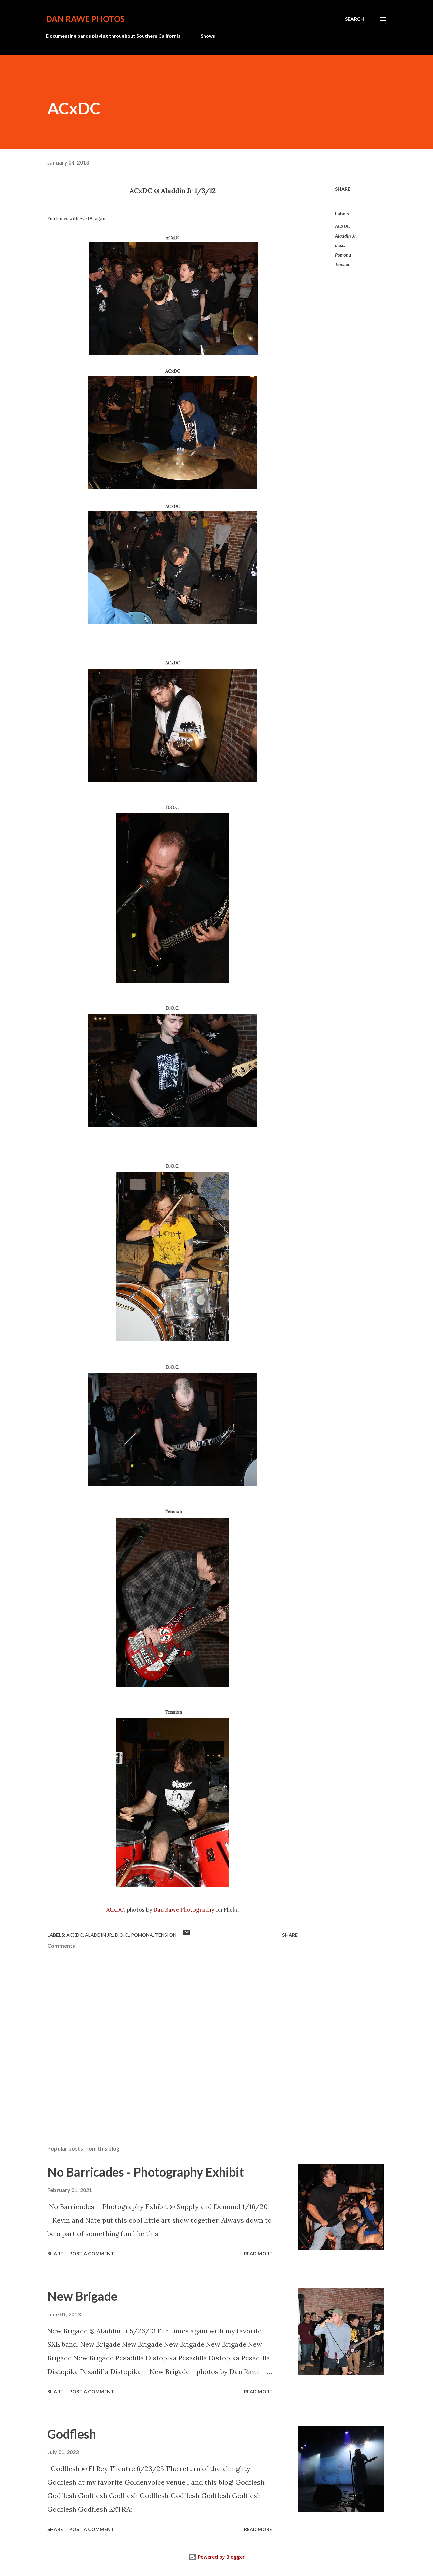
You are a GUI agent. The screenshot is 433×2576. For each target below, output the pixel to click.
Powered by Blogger (221, 2557)
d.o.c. (340, 245)
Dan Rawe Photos (85, 19)
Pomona (343, 255)
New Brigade (82, 2296)
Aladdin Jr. (346, 236)
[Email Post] (187, 1935)
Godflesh (72, 2434)
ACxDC (115, 1909)
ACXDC (342, 226)
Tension (343, 264)
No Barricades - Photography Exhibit (146, 2172)
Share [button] (343, 189)
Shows (208, 36)
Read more (258, 2254)
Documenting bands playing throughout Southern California (113, 36)
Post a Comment (92, 2254)
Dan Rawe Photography (184, 1909)
